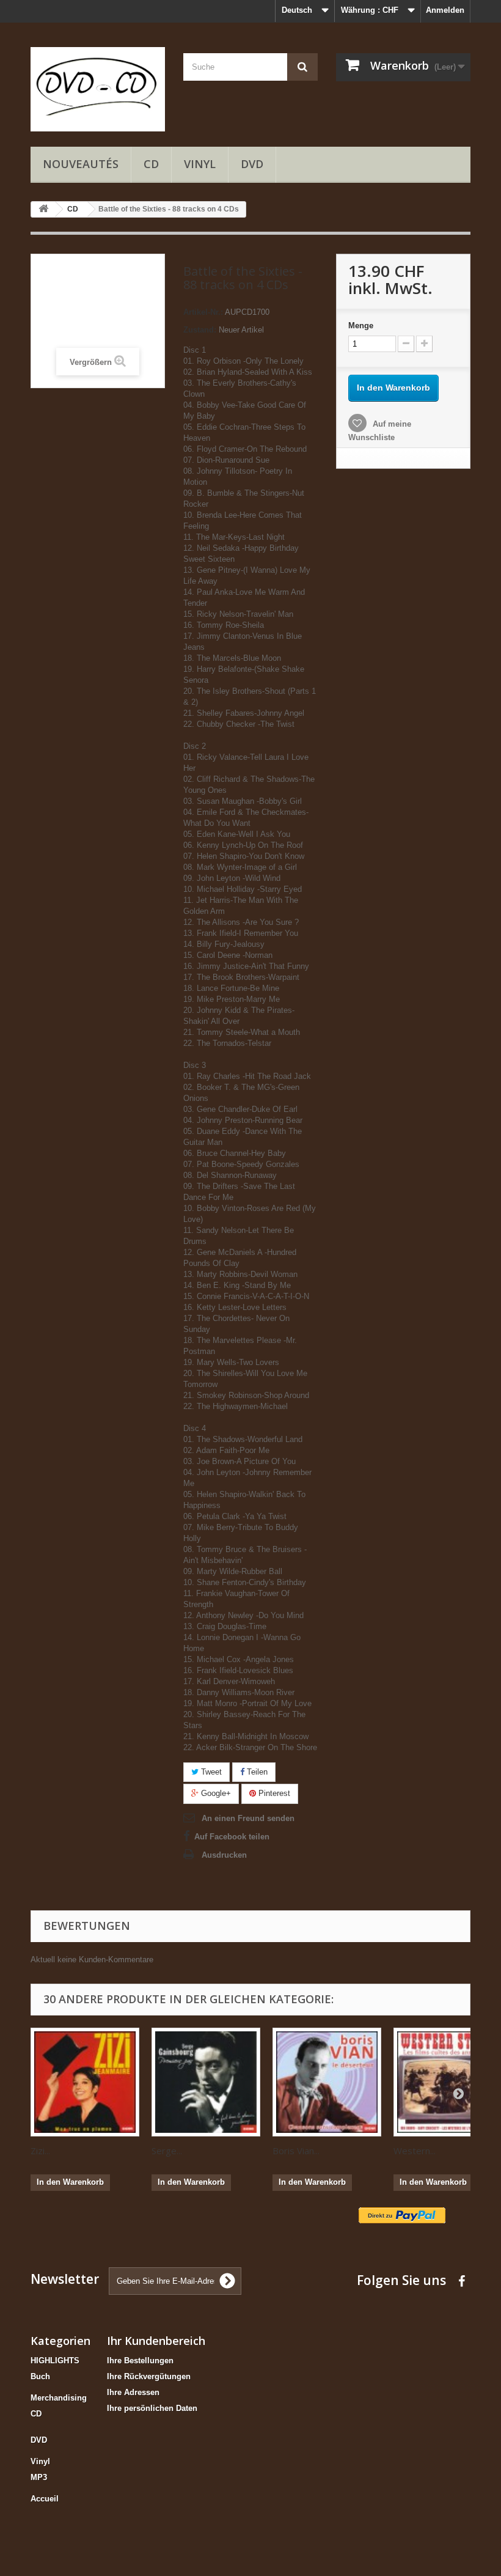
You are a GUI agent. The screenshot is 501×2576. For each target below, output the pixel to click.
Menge (361, 326)
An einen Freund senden (248, 1818)
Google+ (215, 1793)
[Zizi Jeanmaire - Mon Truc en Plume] (85, 2082)
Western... (415, 2151)
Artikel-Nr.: (203, 312)
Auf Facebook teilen (232, 1837)
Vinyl (200, 164)
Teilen (256, 1772)
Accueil (45, 2499)
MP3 (39, 2477)
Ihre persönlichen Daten (152, 2408)
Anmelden (445, 10)
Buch (40, 2376)
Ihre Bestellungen (140, 2361)
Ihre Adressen (133, 2392)
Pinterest (273, 1793)
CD (151, 164)
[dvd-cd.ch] (98, 89)
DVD (252, 164)
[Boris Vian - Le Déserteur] (327, 2082)
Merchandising (59, 2398)
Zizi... (40, 2151)
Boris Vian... (296, 2151)
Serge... (167, 2151)
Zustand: (200, 330)
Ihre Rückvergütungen (149, 2376)
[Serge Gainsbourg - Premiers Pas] (206, 2082)
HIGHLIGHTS (55, 2361)
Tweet (210, 1772)
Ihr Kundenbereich (156, 2341)
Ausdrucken (224, 1855)
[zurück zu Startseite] (43, 209)
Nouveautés (81, 164)
